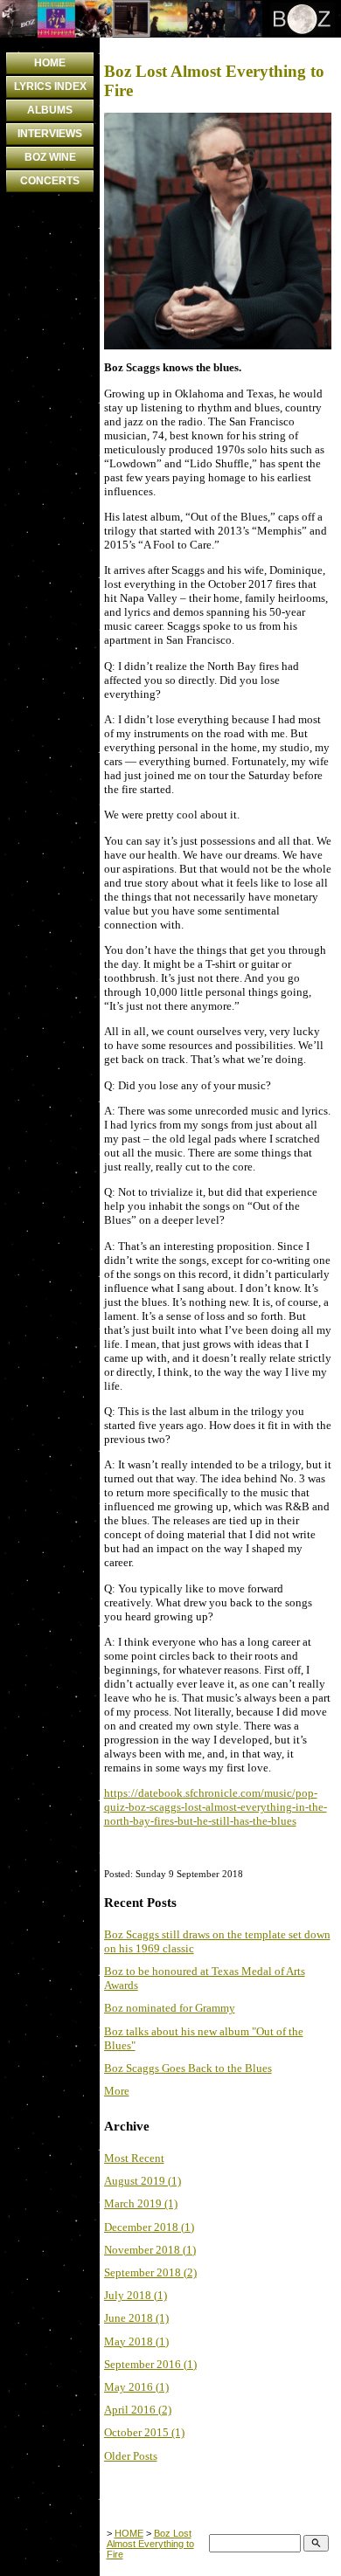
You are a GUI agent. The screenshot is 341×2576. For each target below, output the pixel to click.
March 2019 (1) (141, 2203)
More (117, 2091)
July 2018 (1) (136, 2295)
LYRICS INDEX (50, 86)
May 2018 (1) (136, 2341)
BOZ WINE (50, 157)
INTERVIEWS (50, 134)
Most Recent (134, 2158)
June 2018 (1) (136, 2318)
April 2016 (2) (138, 2410)
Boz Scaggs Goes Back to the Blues (188, 2068)
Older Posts (131, 2456)
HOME (50, 63)
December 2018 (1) (149, 2227)
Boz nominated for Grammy (170, 2008)
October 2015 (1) (144, 2432)
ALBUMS (50, 110)
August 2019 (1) (143, 2181)
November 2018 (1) (150, 2250)
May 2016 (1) (136, 2387)
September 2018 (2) (150, 2272)
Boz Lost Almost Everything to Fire (150, 2544)
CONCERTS (50, 181)
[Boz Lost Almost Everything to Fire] (218, 345)
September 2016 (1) (150, 2364)
